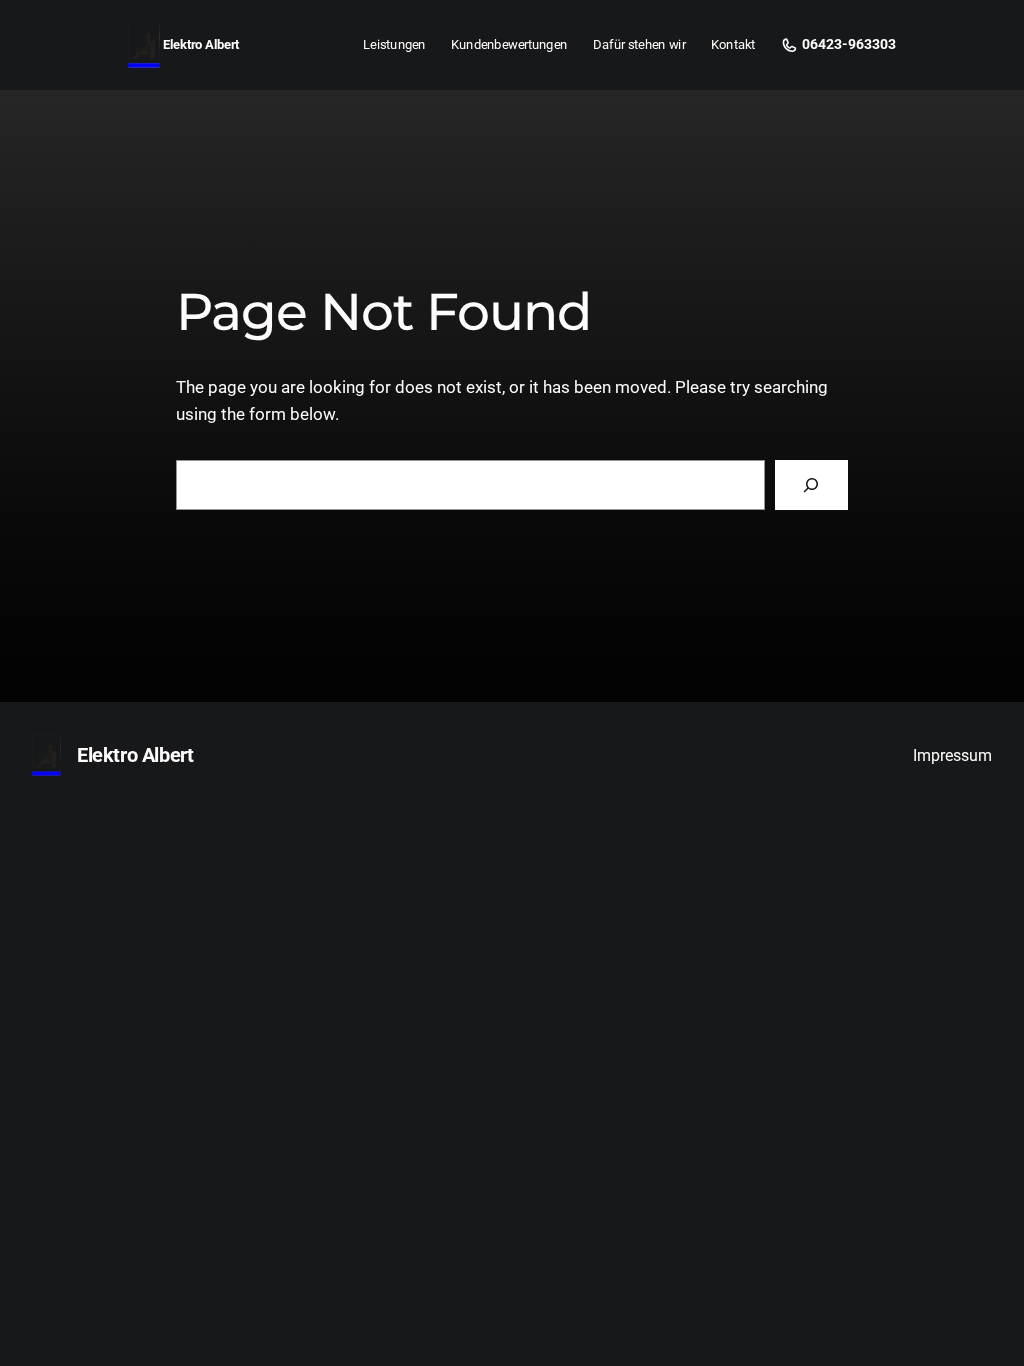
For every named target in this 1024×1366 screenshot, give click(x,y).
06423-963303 (849, 45)
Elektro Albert (201, 44)
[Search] (811, 485)
